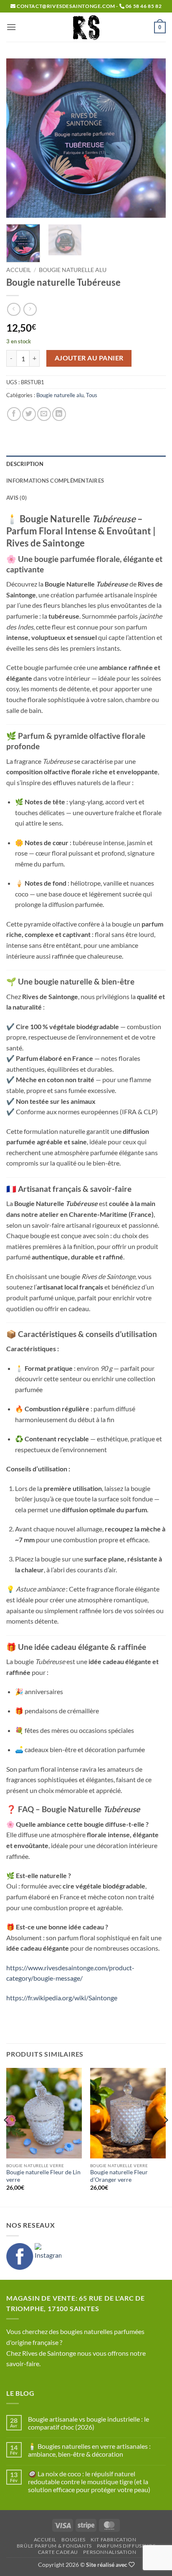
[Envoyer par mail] (44, 414)
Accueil (19, 270)
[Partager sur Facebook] (14, 414)
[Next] (152, 138)
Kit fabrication (113, 2539)
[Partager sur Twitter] (29, 414)
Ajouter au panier (89, 358)
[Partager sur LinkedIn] (59, 414)
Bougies (73, 2539)
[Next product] (14, 309)
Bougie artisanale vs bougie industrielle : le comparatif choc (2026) (89, 2423)
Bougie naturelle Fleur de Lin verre (43, 2176)
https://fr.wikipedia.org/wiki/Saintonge (62, 1998)
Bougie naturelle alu (73, 270)
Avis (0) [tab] (16, 498)
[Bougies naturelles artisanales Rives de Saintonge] (86, 27)
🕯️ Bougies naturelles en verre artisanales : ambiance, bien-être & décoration (89, 2450)
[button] (11, 27)
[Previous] (20, 138)
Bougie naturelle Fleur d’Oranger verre (119, 2176)
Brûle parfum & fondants (54, 2546)
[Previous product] (30, 309)
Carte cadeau (58, 2552)
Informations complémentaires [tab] (55, 481)
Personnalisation (110, 2552)
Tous (92, 395)
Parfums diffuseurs (126, 2546)
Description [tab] (25, 464)
